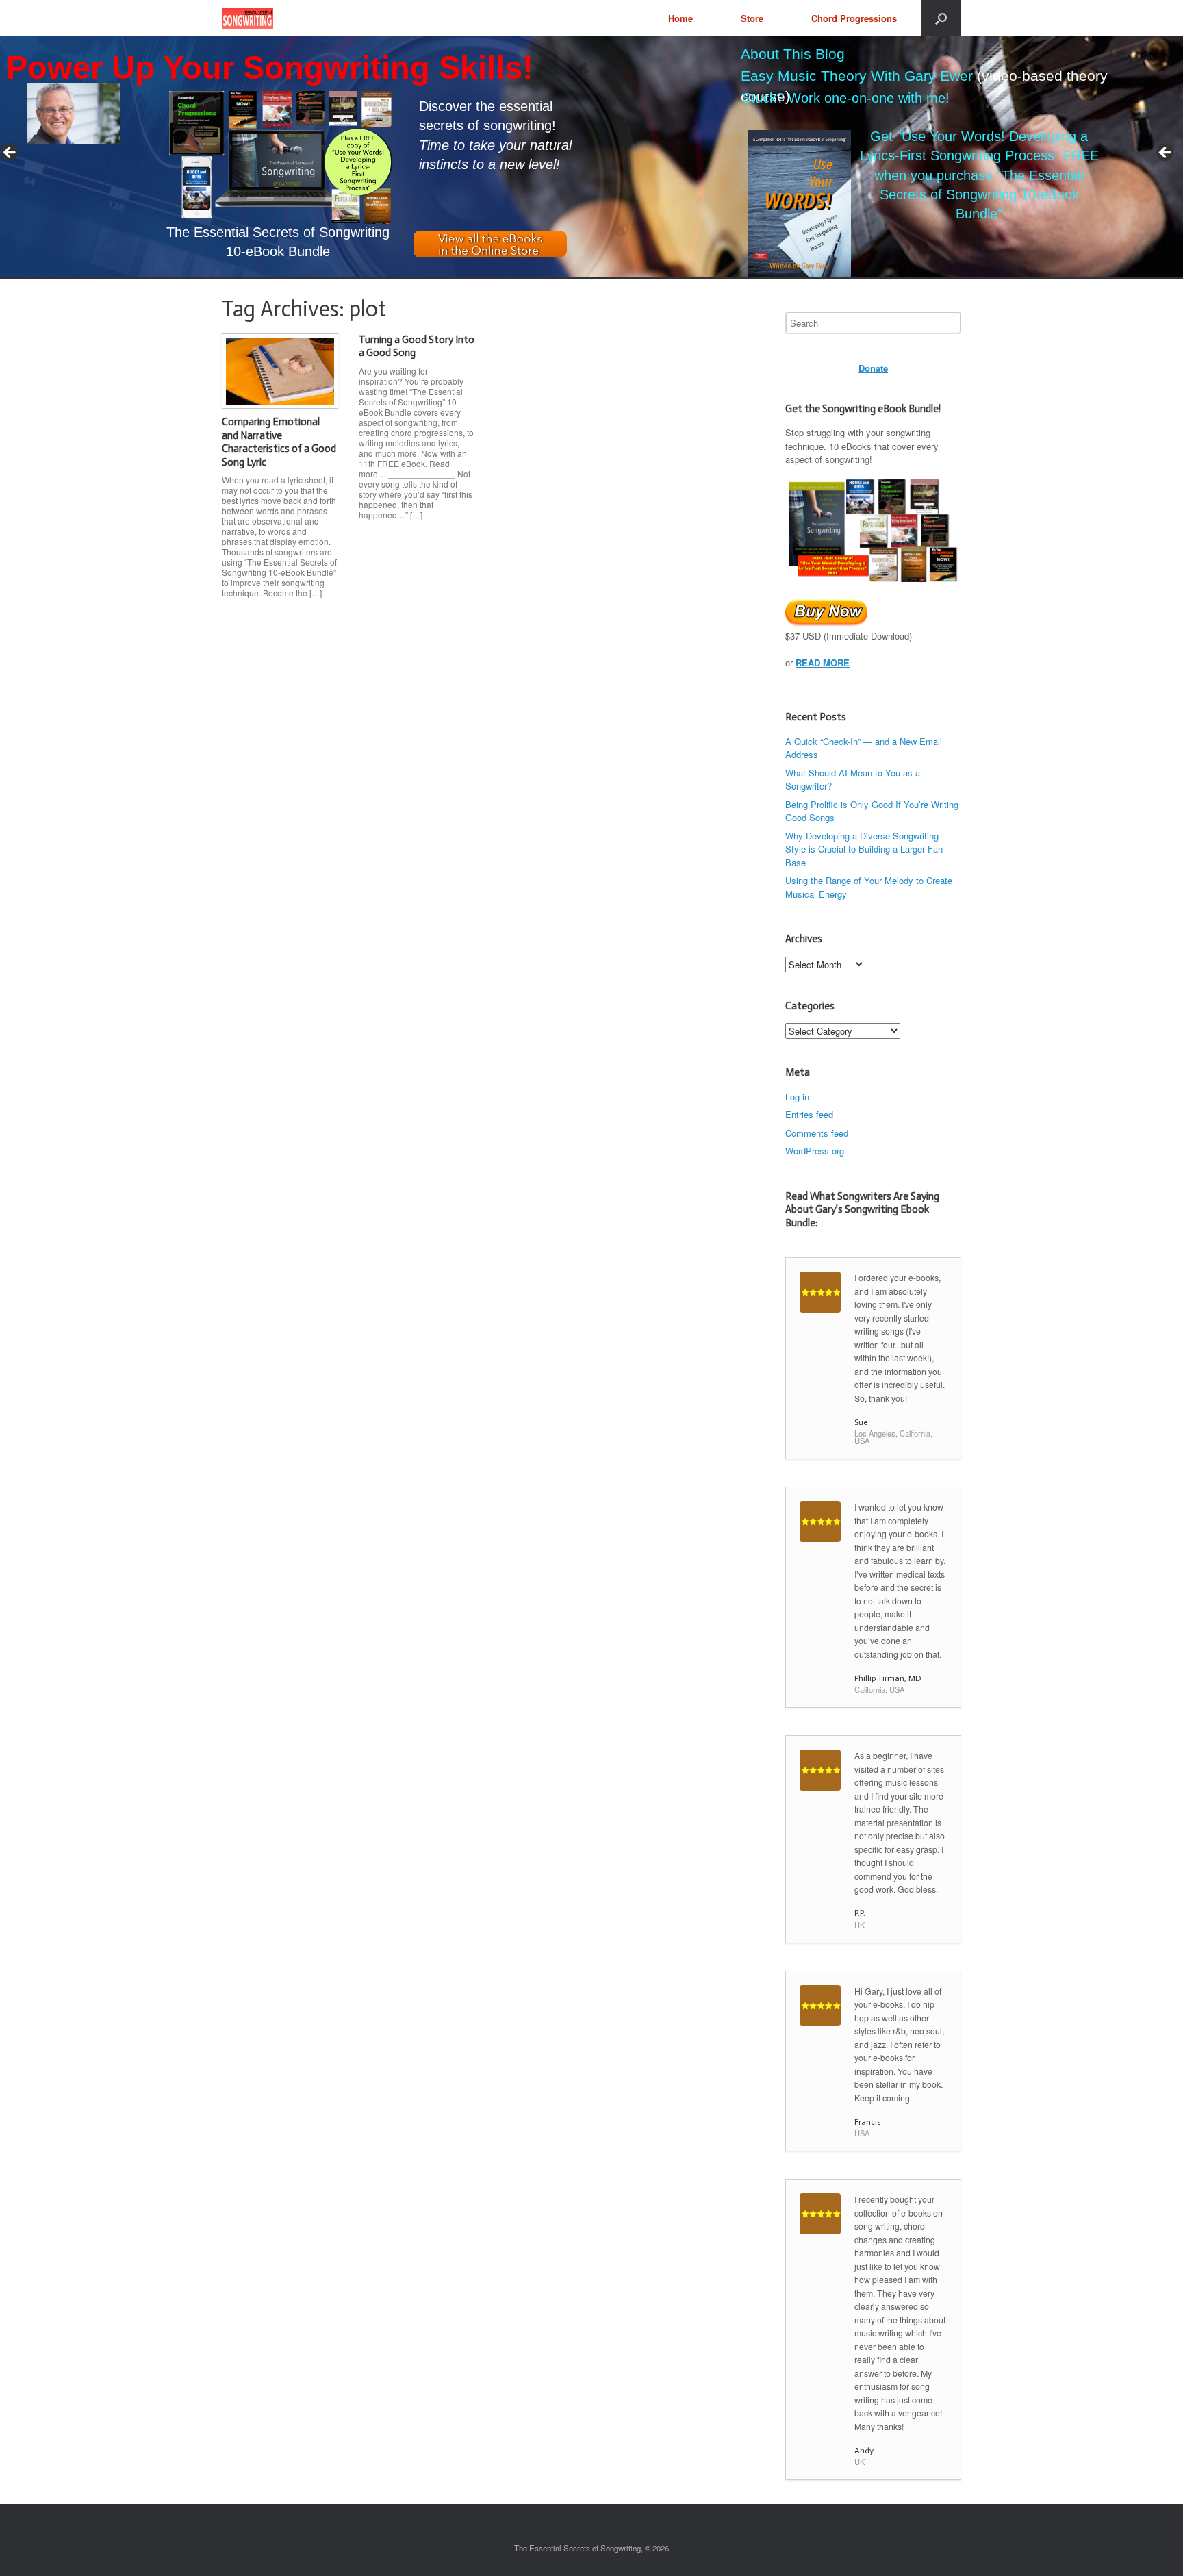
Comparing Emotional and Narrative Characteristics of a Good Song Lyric (279, 442)
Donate (873, 368)
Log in (797, 1097)
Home (680, 18)
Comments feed (817, 1133)
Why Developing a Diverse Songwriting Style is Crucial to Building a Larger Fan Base (864, 849)
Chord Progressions (854, 18)
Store (752, 18)
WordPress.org (815, 1151)
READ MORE (823, 662)
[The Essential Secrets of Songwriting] (247, 18)
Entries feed (809, 1114)
